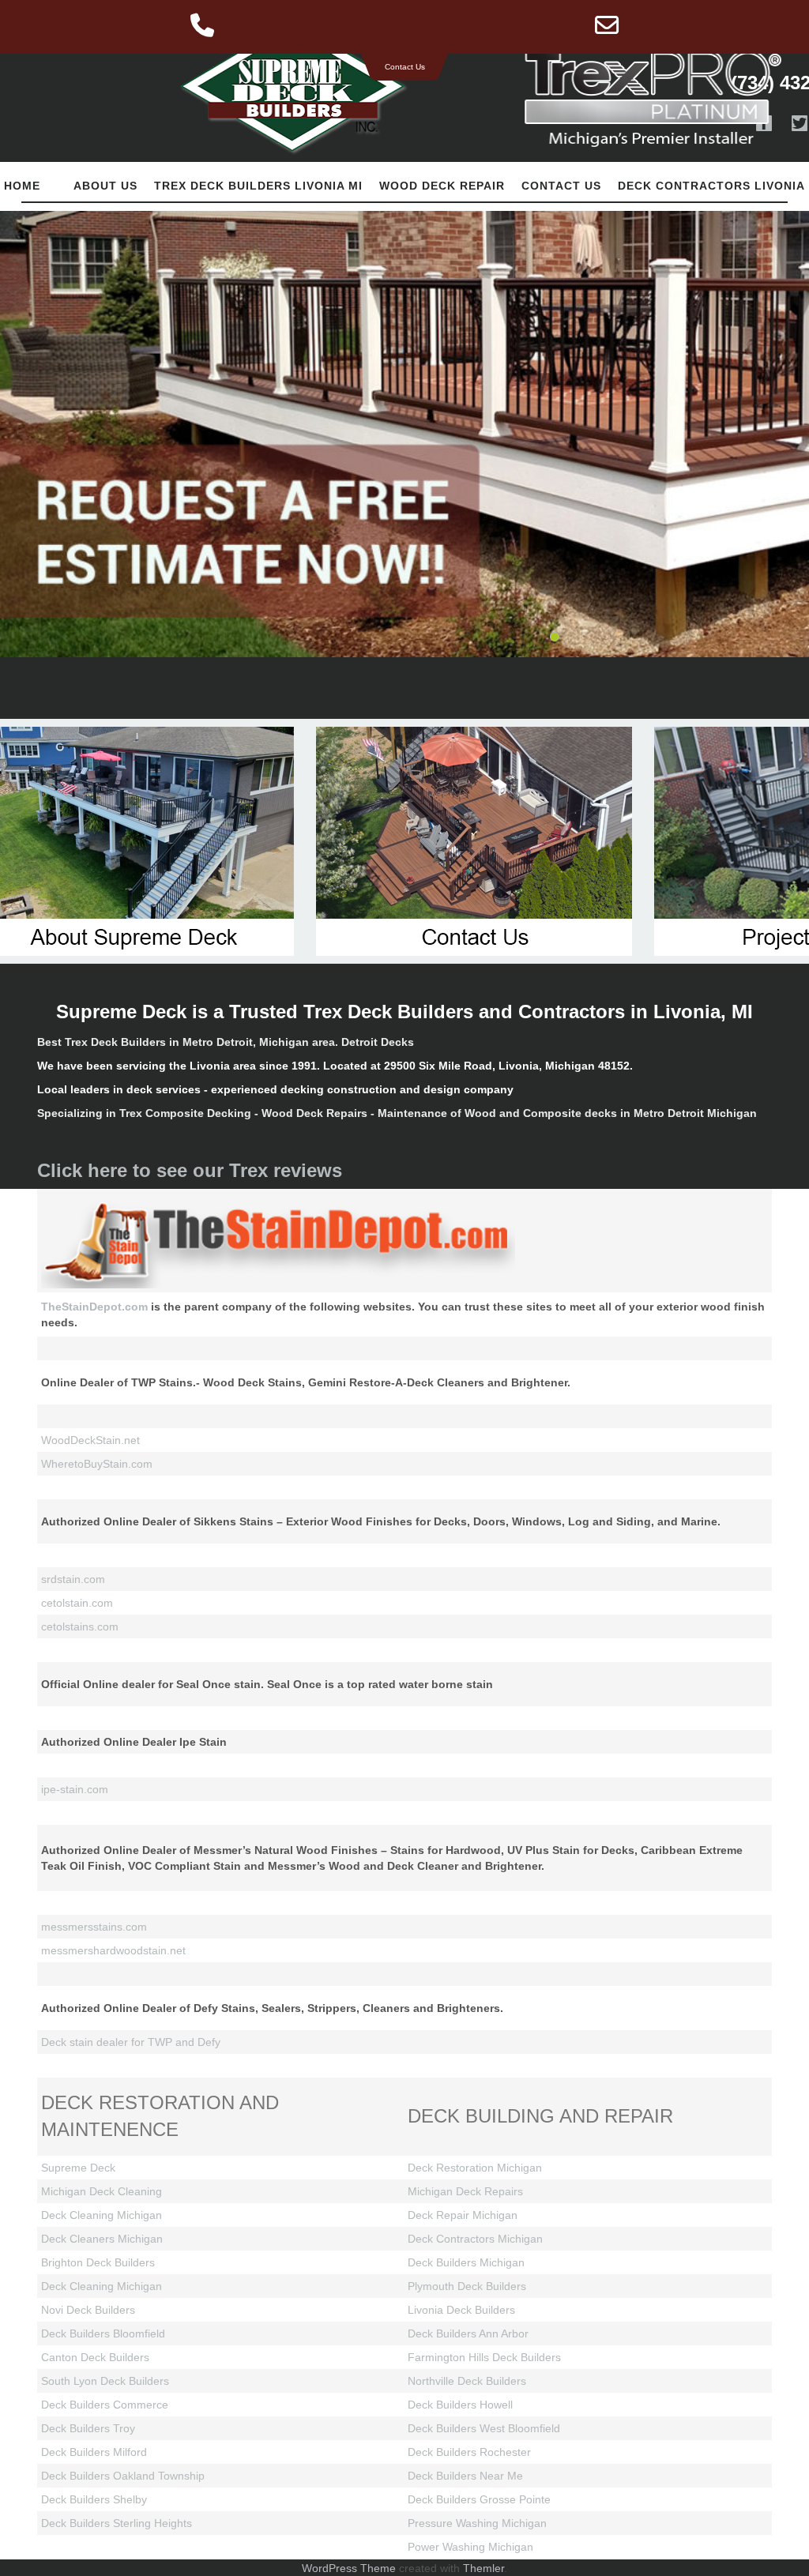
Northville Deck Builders (467, 2381)
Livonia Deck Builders (461, 2310)
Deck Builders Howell (460, 2405)
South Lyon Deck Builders (105, 2381)
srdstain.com (73, 1579)
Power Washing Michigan (470, 2547)
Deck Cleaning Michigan (102, 2215)
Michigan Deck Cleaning (102, 2191)
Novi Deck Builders (88, 2310)
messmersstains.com (94, 1927)
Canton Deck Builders (95, 2357)
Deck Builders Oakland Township (123, 2476)
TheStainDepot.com (96, 1307)
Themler (484, 2568)
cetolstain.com (77, 1603)
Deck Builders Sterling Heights (117, 2523)
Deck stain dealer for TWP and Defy (131, 2042)
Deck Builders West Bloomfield (484, 2428)
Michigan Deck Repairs (465, 2191)
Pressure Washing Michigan (477, 2523)
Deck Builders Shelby (94, 2499)
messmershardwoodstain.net (113, 1950)
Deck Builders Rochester (469, 2452)
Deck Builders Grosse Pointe (479, 2499)
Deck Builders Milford (94, 2452)
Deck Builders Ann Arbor (468, 2333)
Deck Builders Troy (88, 2428)
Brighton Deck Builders (98, 2262)
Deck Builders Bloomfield (103, 2333)
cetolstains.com (80, 1626)
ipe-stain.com (75, 1789)
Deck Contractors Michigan (475, 2239)
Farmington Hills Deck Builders (484, 2357)
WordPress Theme (349, 2568)
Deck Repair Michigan (463, 2215)
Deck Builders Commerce (105, 2405)
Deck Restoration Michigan (475, 2168)
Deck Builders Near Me (465, 2476)
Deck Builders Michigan (466, 2262)
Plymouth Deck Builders (467, 2286)
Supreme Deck (78, 2168)
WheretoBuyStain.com (97, 1464)
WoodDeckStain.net (90, 1440)
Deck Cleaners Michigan (102, 2239)
